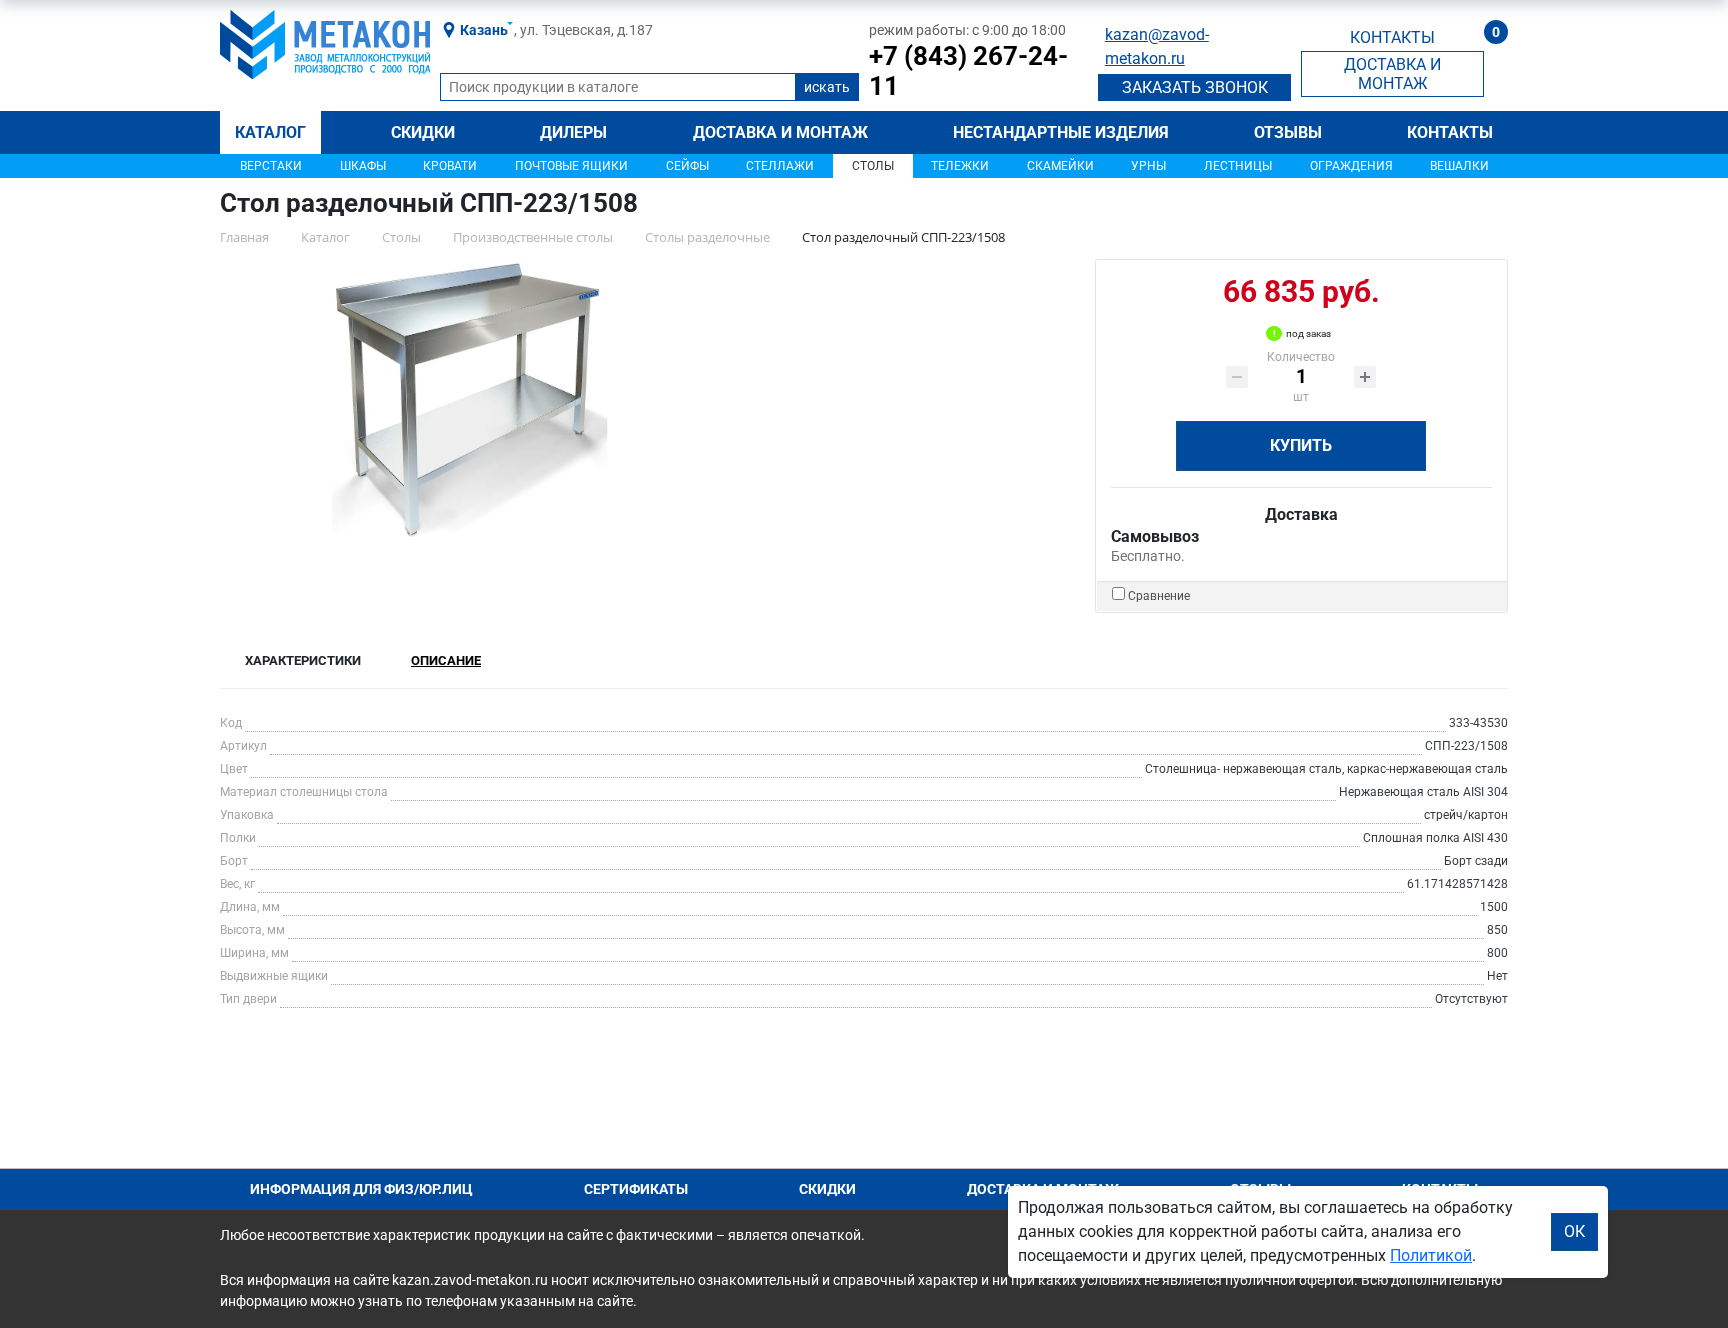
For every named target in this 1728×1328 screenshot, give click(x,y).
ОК (1574, 1231)
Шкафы (363, 166)
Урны (1148, 166)
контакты (1392, 37)
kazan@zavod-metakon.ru (1157, 46)
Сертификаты (636, 1189)
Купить (1301, 445)
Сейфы (687, 166)
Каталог (270, 132)
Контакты (1450, 132)
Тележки (960, 166)
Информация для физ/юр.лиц (361, 1189)
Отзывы (1288, 132)
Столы (873, 166)
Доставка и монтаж (780, 132)
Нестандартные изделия (1061, 132)
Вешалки (1459, 166)
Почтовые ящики (571, 166)
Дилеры (573, 132)
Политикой (1431, 1255)
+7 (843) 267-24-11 (968, 71)
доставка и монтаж (1392, 74)
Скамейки (1060, 166)
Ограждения (1351, 166)
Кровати (450, 166)
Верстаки (271, 166)
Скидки (423, 132)
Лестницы (1238, 166)
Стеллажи (780, 166)
